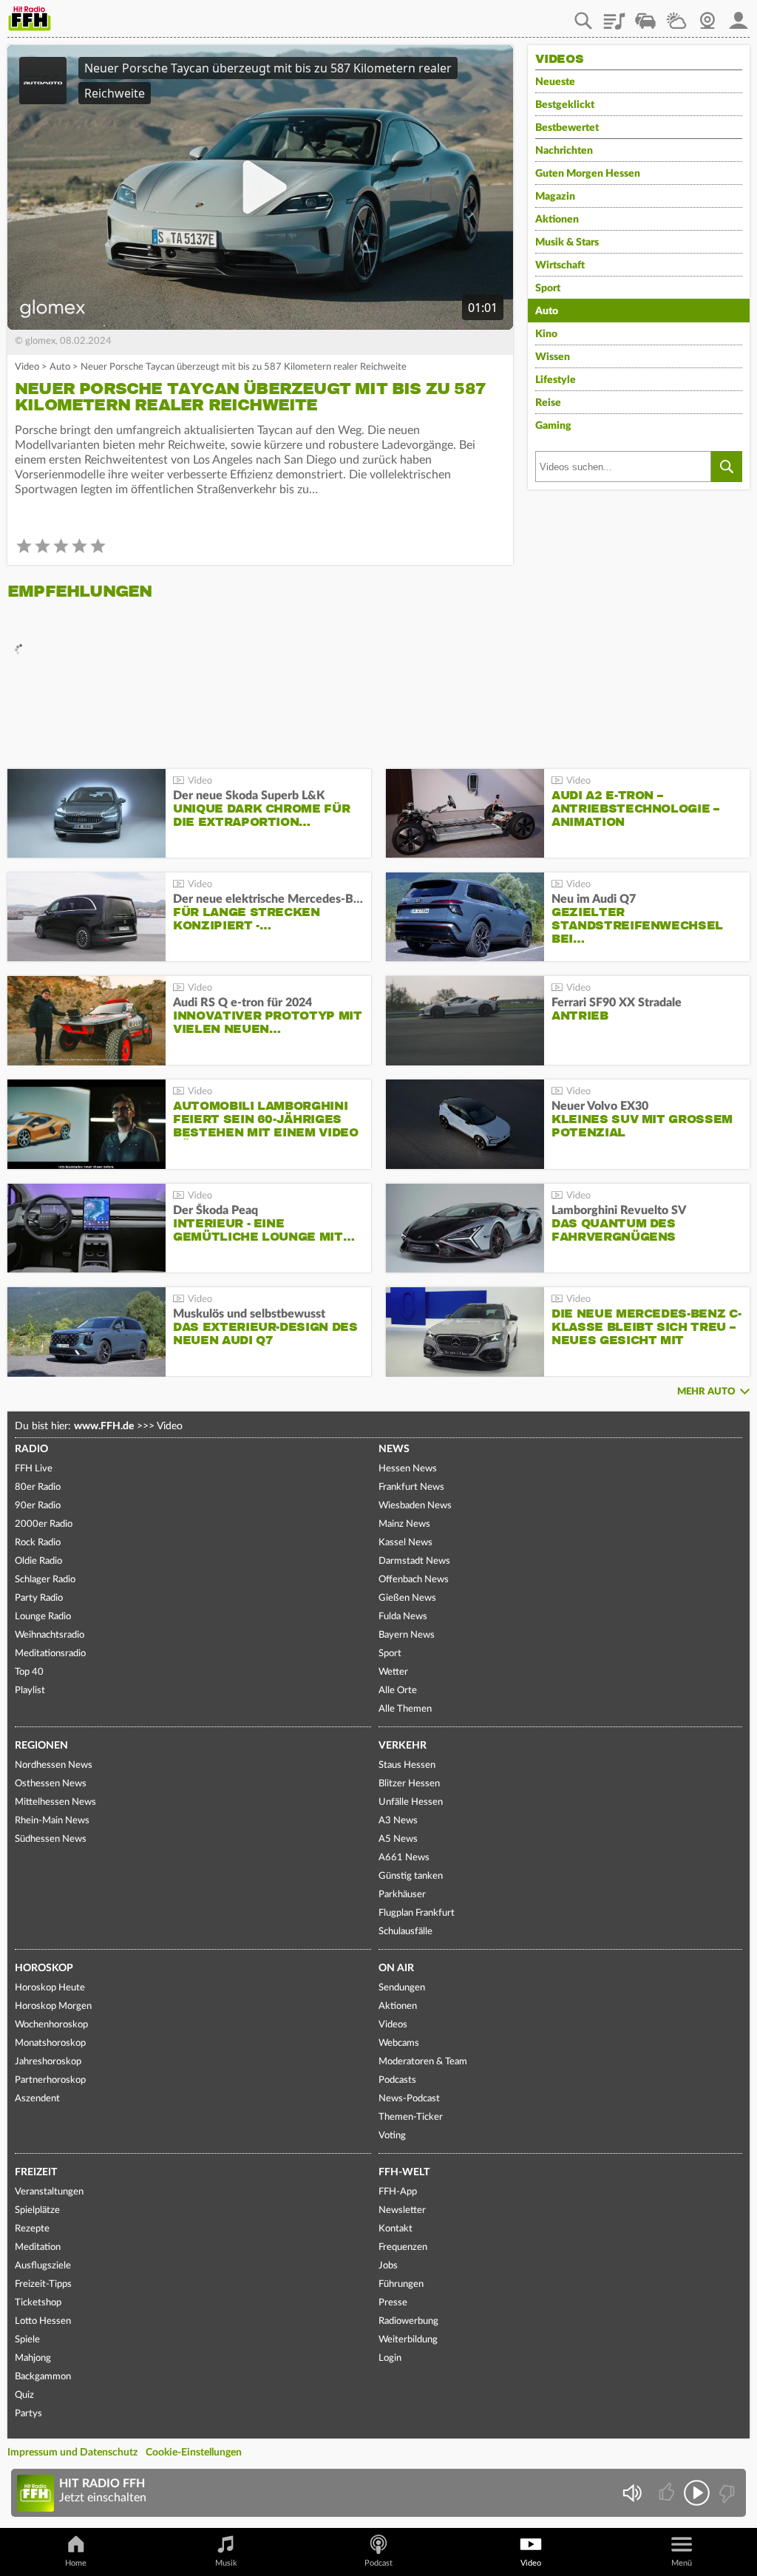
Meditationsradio (50, 1654)
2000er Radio (44, 1524)
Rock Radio (38, 1543)
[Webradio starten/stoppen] (697, 2493)
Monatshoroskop (50, 2043)
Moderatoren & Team (423, 2062)
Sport (548, 288)
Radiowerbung (408, 2321)
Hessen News (408, 1469)
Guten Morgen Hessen (588, 174)
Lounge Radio (43, 1617)
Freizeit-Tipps (43, 2284)
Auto (60, 367)
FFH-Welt (404, 2172)
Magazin (555, 197)
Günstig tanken (411, 1876)
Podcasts (397, 2080)
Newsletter (402, 2210)
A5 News (398, 1839)
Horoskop (44, 1968)
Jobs (388, 2266)
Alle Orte (398, 1691)
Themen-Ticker (411, 2117)
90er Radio (38, 1506)
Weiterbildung (408, 2340)
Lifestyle (556, 380)
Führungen (401, 2284)
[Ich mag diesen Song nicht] (726, 2493)
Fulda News (403, 1617)
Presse (393, 2303)
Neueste (555, 82)
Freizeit (36, 2172)
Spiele (27, 2340)
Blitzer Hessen (409, 1784)
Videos (393, 2025)
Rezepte (32, 2229)
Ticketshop (38, 2303)
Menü (682, 2563)
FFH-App (398, 2192)
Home (76, 2563)
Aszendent (37, 2099)
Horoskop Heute (50, 1988)
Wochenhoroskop (51, 2025)
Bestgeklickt (565, 105)
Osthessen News (51, 1784)
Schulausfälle (405, 1932)
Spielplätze (37, 2210)
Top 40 (29, 1672)
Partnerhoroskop (50, 2080)
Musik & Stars (567, 243)
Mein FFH (739, 16)
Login (390, 2358)
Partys (28, 2414)
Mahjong (33, 2358)
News (394, 1449)
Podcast (378, 2563)
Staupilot (645, 16)
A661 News (404, 1858)
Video (27, 367)
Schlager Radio (45, 1580)
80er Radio (38, 1487)
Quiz (24, 2395)
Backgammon (43, 2377)
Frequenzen (403, 2247)
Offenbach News (414, 1580)
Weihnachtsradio (50, 1635)
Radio (31, 1449)
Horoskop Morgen (53, 2006)
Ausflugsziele (43, 2266)
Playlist (614, 16)
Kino (546, 334)
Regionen (41, 1746)
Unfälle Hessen (411, 1802)
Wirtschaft (560, 265)
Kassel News (405, 1543)
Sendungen (402, 1988)
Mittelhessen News (55, 1802)
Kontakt (396, 2229)
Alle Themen (405, 1709)
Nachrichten (564, 151)
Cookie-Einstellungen (194, 2453)
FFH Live (34, 1469)
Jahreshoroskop (48, 2062)
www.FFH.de (104, 1426)
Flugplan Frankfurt (417, 1913)
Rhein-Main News (52, 1821)
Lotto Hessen (43, 2321)
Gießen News (407, 1598)
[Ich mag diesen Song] (668, 2493)
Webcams (399, 2043)
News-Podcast (409, 2099)
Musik (226, 2563)
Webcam (707, 16)
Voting (392, 2136)
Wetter (676, 16)
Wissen (553, 357)
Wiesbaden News (415, 1506)
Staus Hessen (407, 1765)
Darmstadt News (414, 1561)
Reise (548, 403)
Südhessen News (51, 1839)
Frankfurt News (411, 1487)
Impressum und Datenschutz (72, 2453)
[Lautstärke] (632, 2493)
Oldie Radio (38, 1561)
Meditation (38, 2247)
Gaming (553, 426)
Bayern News (407, 1635)
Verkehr (403, 1746)
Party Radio (39, 1598)
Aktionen (557, 220)
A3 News (398, 1821)
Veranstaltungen (49, 2192)
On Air (396, 1968)
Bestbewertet (567, 128)
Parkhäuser (402, 1895)
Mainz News (404, 1524)
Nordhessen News (54, 1765)
